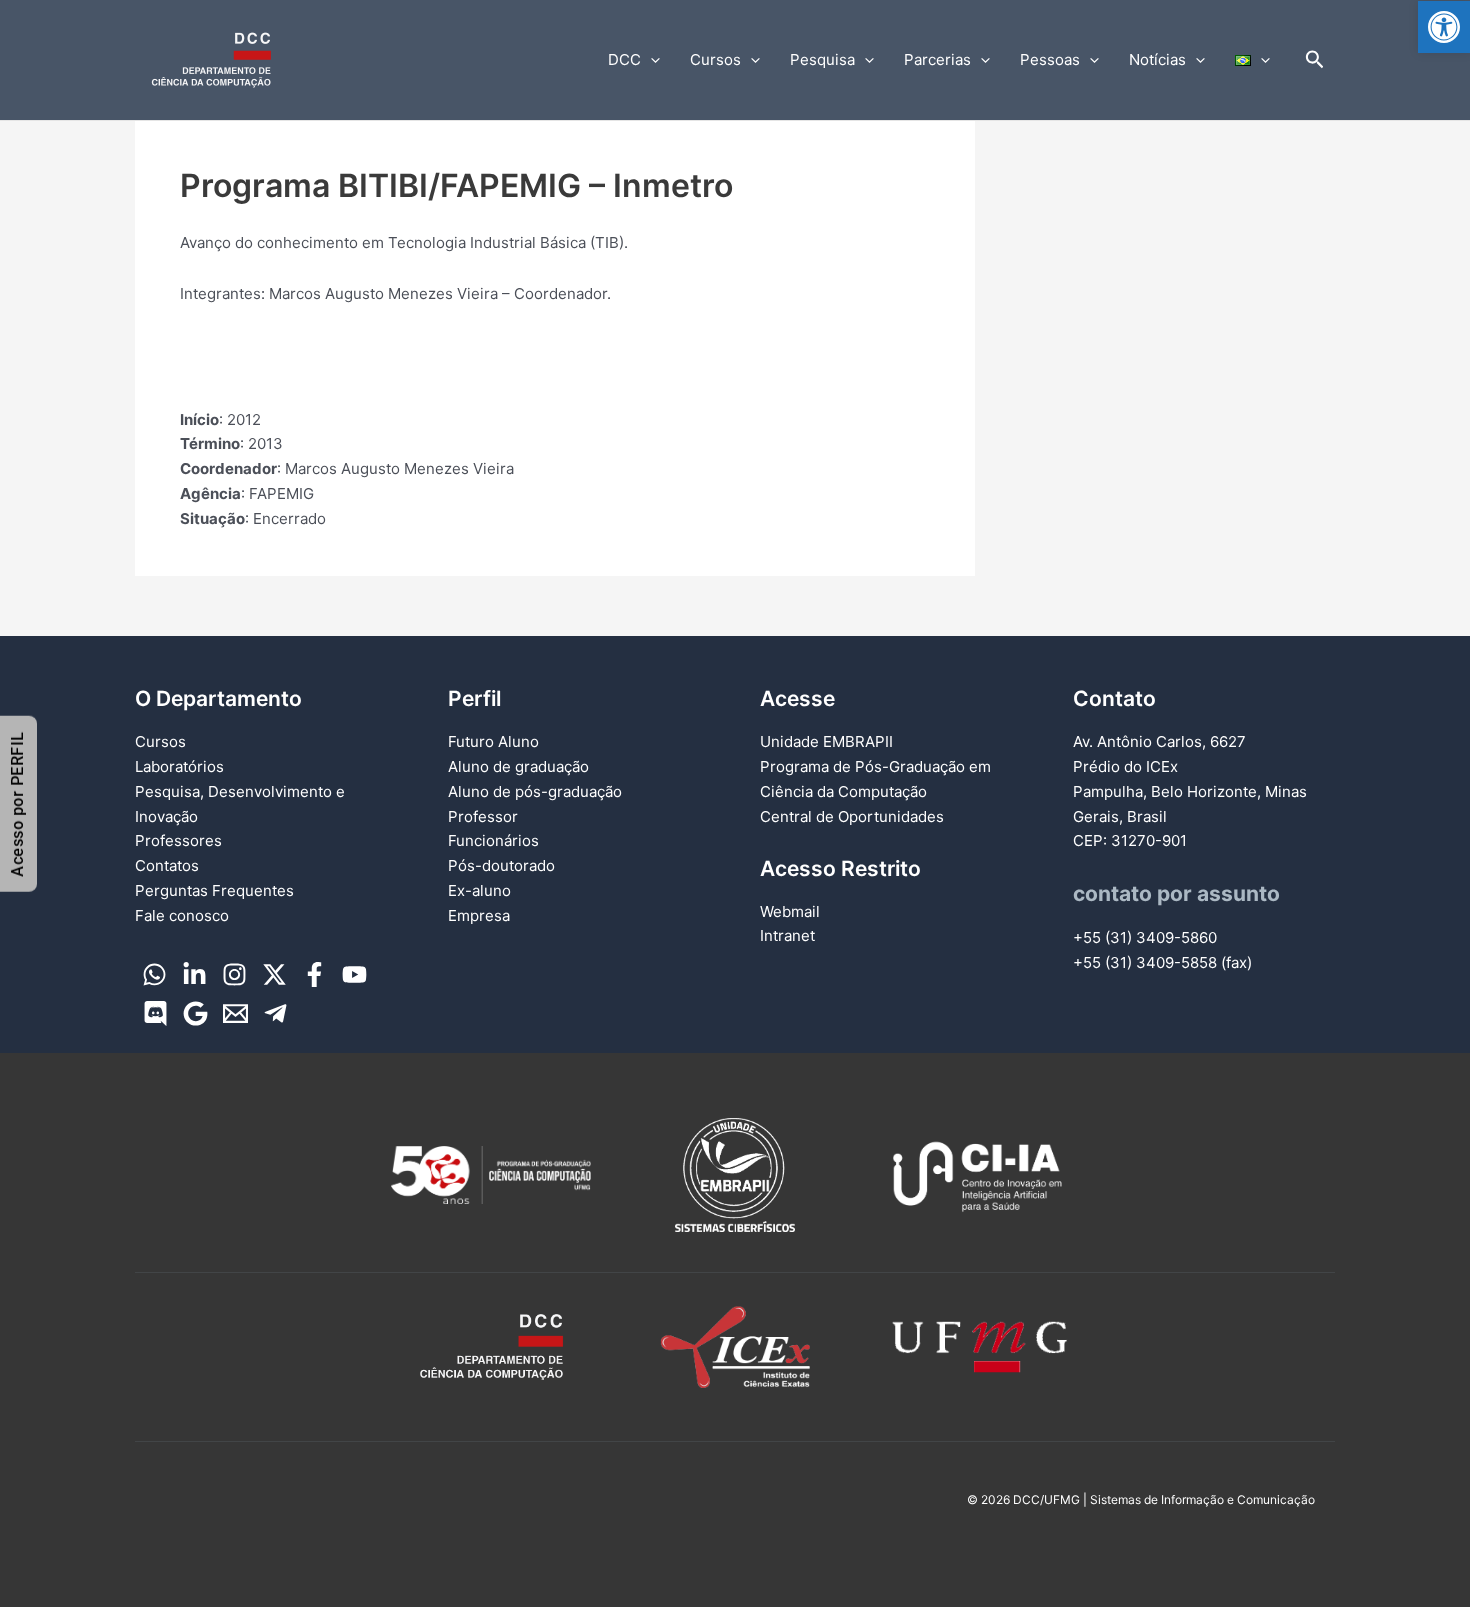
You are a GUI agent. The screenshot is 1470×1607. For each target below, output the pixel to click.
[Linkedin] (194, 974)
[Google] (195, 1013)
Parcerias (937, 59)
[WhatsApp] (154, 974)
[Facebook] (314, 974)
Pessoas (1050, 59)
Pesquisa (822, 59)
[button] (1444, 27)
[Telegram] (275, 1013)
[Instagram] (234, 974)
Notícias (1157, 59)
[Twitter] (274, 974)
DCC (624, 59)
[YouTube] (354, 974)
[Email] (235, 1013)
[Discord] (155, 1013)
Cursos (715, 59)
